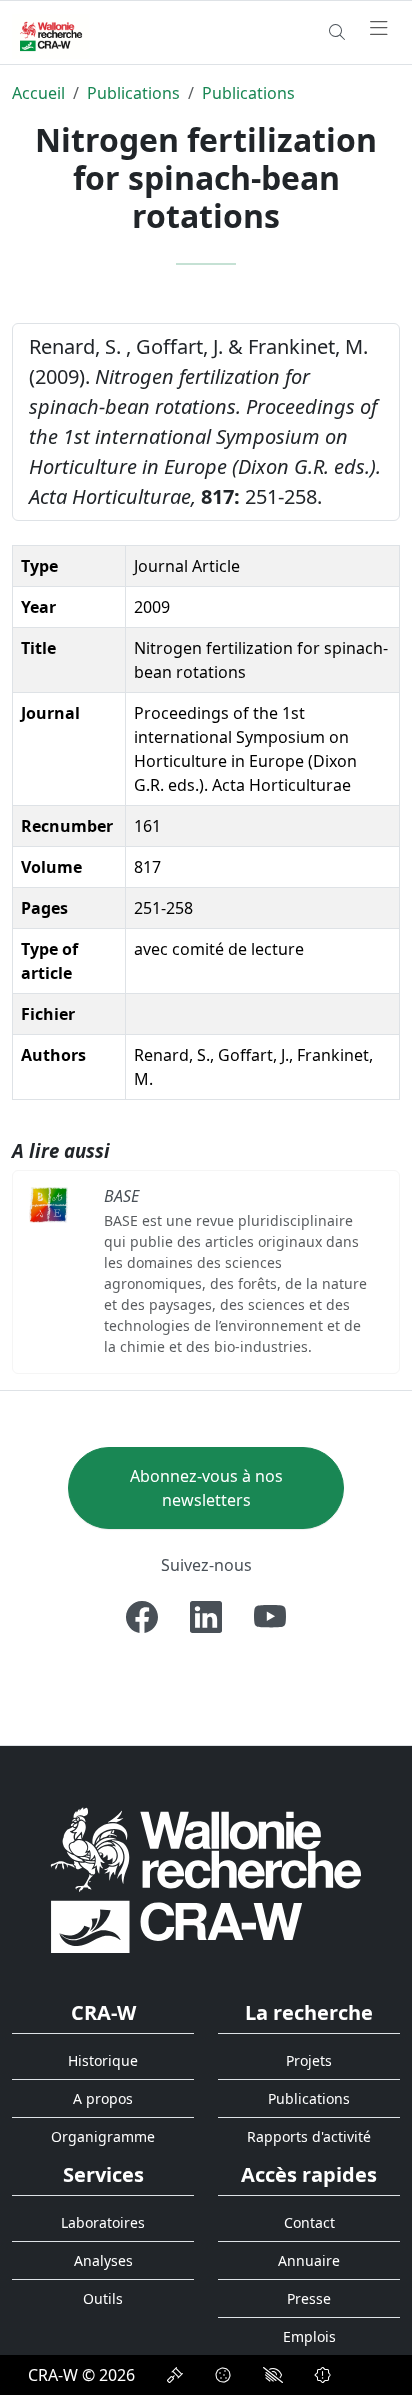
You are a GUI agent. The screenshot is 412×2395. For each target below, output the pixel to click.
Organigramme (103, 2136)
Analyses (103, 2260)
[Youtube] (270, 1617)
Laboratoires (103, 2222)
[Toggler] (379, 29)
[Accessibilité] (273, 2375)
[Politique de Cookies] (223, 2375)
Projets (309, 2060)
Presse (309, 2298)
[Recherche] (337, 32)
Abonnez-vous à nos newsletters (206, 1488)
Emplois (309, 2336)
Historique (103, 2060)
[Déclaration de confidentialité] (175, 2375)
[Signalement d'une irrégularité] (323, 2375)
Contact (309, 2222)
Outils (103, 2298)
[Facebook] (142, 1617)
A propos (103, 2098)
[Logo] (206, 1879)
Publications (133, 93)
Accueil (38, 93)
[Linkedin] (206, 1617)
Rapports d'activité (309, 2136)
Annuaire (309, 2260)
